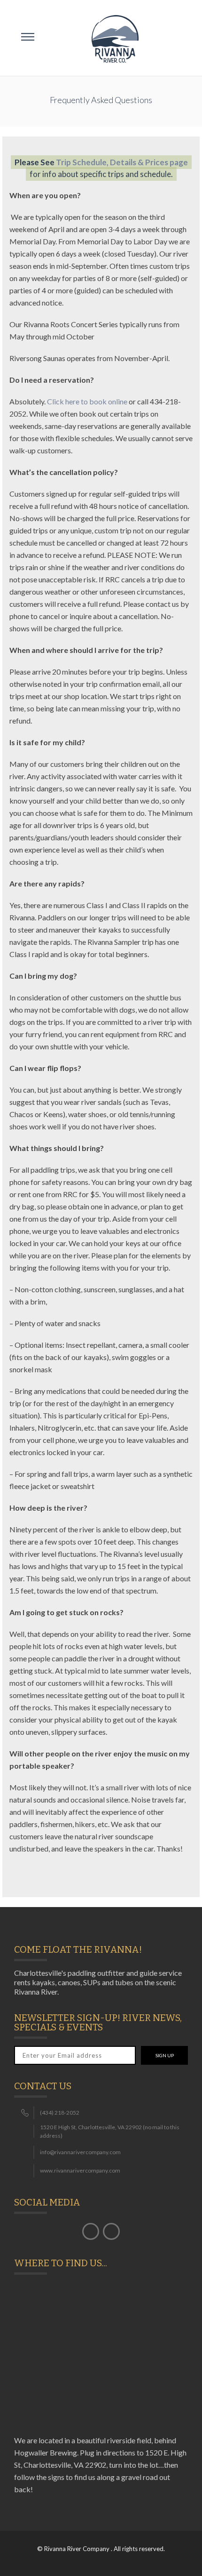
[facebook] (91, 2231)
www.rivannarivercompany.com (80, 2170)
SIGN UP (165, 2055)
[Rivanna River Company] (115, 38)
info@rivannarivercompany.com (80, 2152)
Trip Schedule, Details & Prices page (122, 162)
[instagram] (111, 2231)
